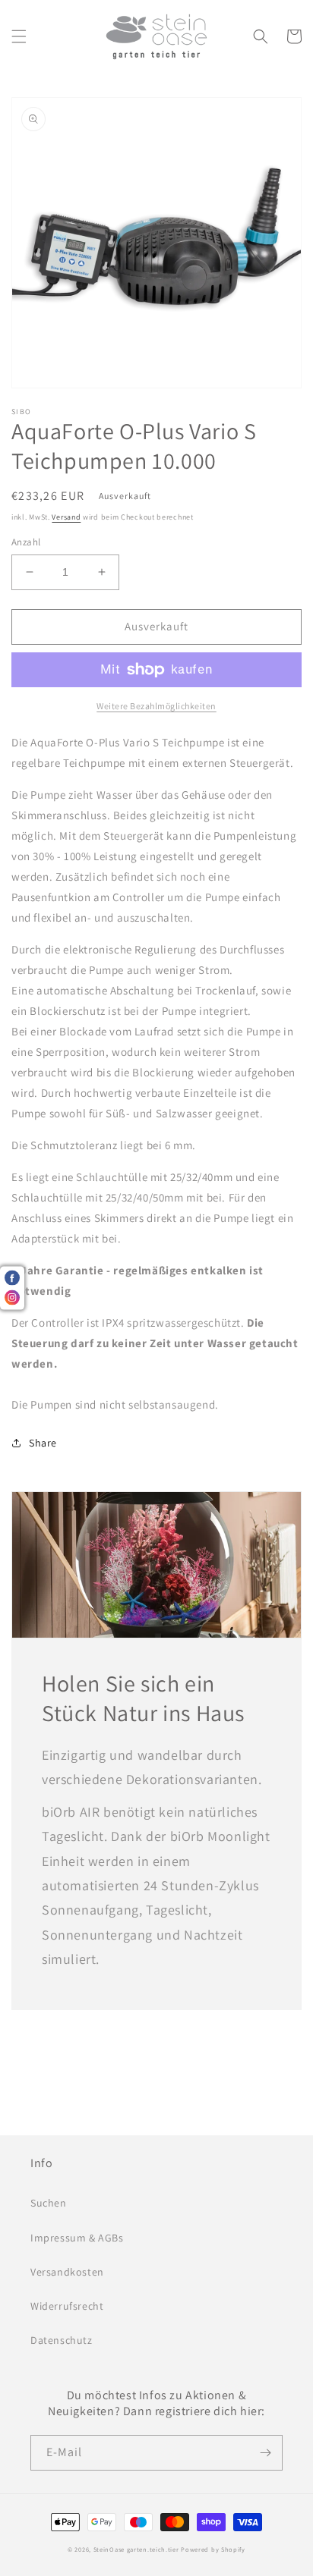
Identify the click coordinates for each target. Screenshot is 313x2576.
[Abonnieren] (265, 2453)
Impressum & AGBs (77, 2238)
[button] (19, 36)
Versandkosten (67, 2272)
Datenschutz (62, 2340)
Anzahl (26, 542)
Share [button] (43, 1443)
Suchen (49, 2203)
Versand (66, 517)
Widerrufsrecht (67, 2306)
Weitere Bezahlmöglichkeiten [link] (156, 706)
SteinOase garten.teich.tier (136, 2549)
